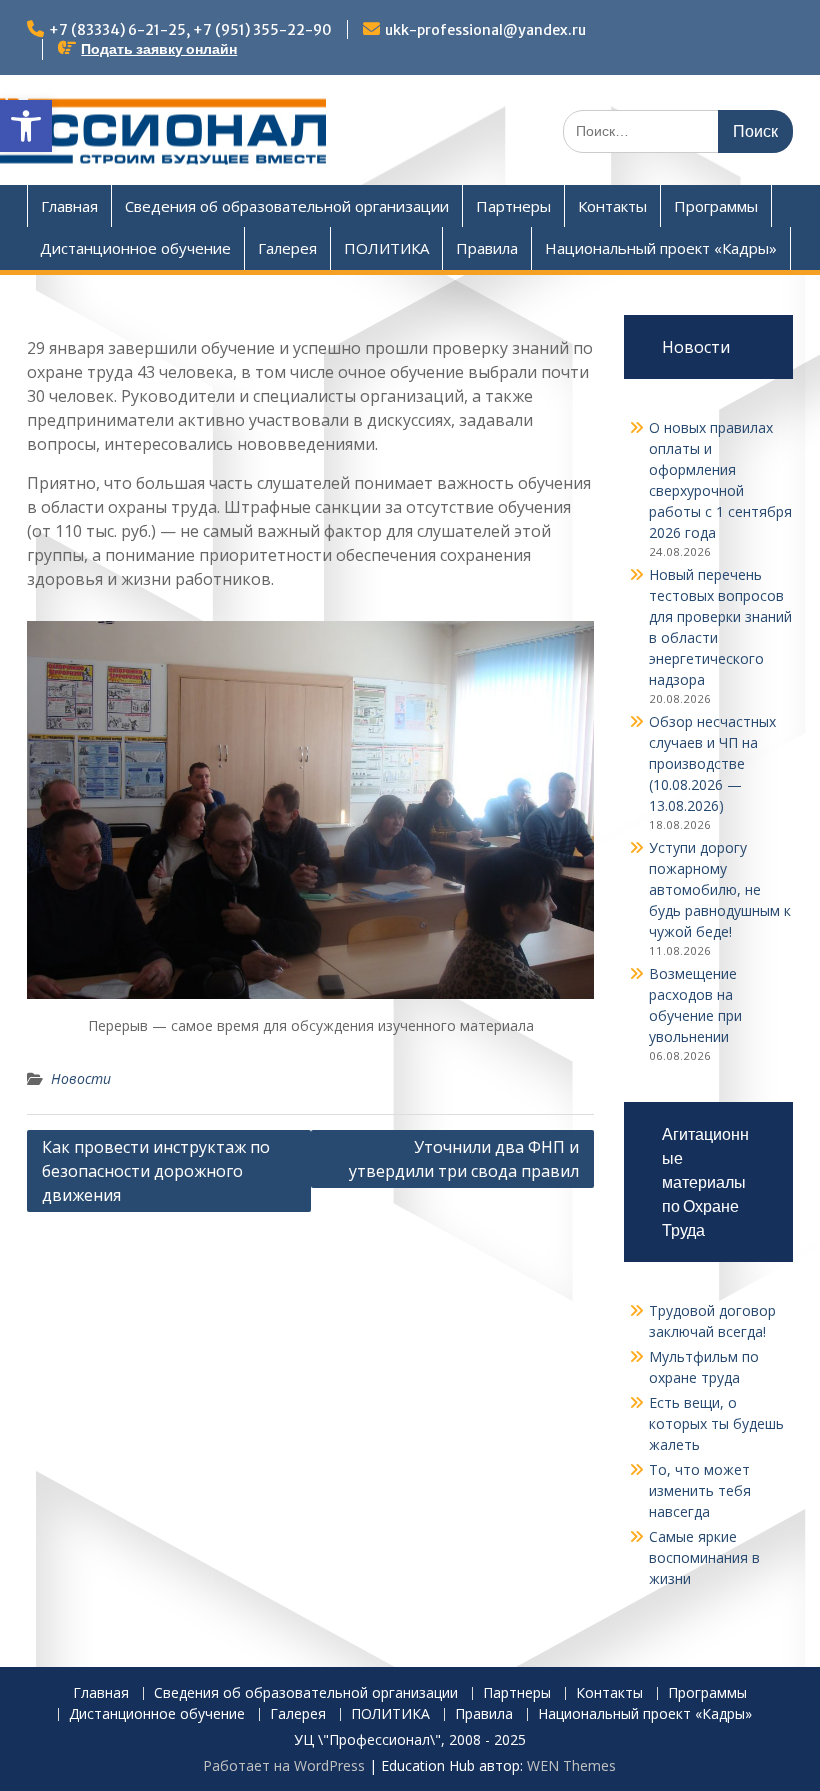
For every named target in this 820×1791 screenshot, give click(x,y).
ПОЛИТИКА (386, 248)
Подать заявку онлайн (159, 49)
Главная (69, 206)
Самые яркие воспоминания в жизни (704, 1557)
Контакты (612, 206)
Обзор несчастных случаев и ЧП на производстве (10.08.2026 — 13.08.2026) (712, 763)
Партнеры (513, 206)
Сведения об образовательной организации (287, 206)
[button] (26, 126)
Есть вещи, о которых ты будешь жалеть (716, 1423)
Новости (81, 1078)
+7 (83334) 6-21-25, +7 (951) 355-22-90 (190, 30)
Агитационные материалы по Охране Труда (705, 1182)
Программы (716, 206)
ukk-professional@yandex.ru (485, 30)
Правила (487, 248)
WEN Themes (571, 1765)
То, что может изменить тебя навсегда (700, 1490)
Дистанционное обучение (135, 248)
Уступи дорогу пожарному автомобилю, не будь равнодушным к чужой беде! (720, 889)
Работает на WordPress (284, 1765)
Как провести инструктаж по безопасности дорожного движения (156, 1171)
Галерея (287, 248)
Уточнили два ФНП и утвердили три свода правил (464, 1159)
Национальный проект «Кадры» (661, 248)
